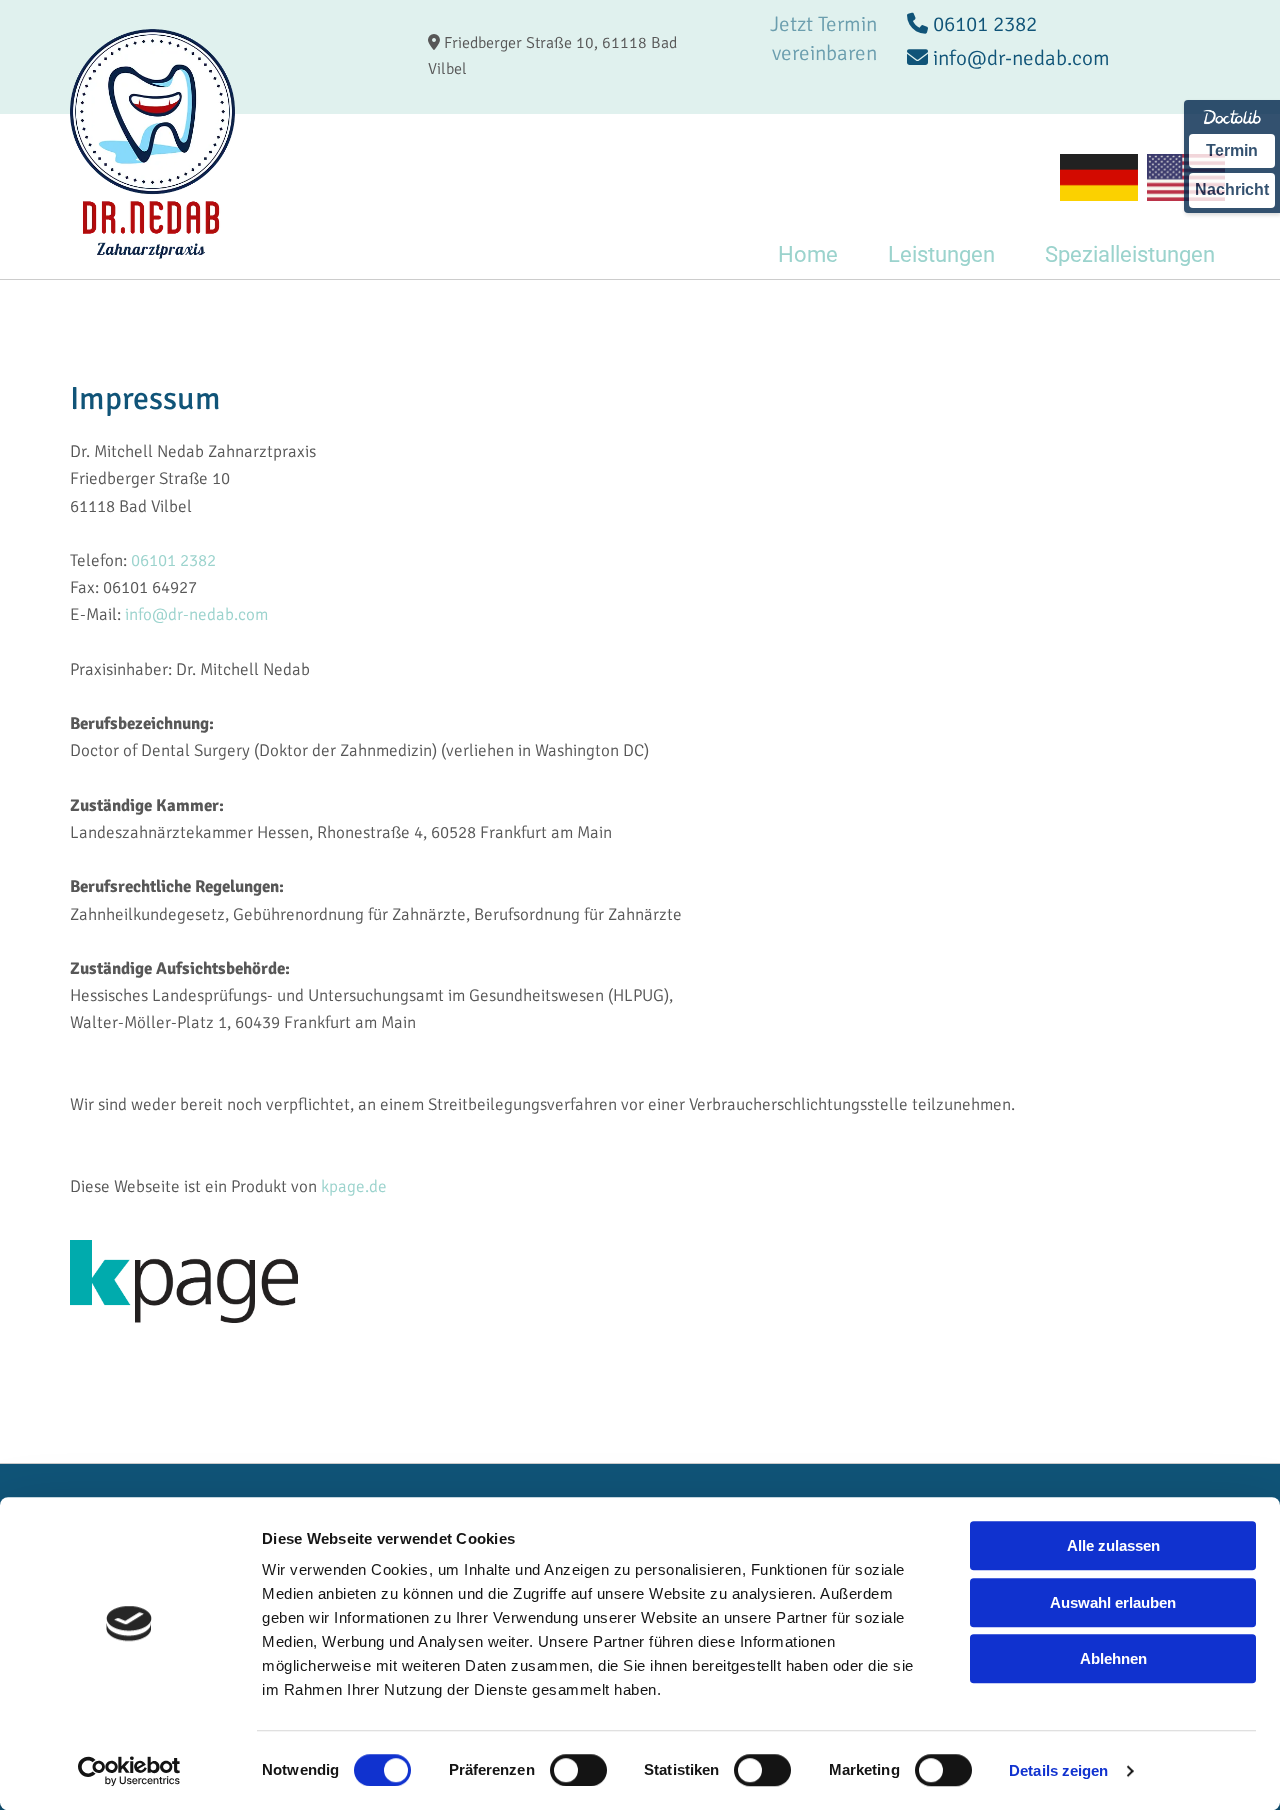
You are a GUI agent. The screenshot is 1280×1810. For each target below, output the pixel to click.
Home (808, 254)
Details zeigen (1058, 1770)
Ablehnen (1113, 1658)
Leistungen (941, 254)
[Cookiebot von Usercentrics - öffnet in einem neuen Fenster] (129, 1771)
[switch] (578, 1770)
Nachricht (1232, 189)
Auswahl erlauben (1113, 1602)
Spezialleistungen (1130, 254)
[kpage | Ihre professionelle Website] (640, 1281)
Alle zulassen (1113, 1545)
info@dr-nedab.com (196, 614)
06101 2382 (173, 560)
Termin (1232, 150)
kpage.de (354, 1186)
